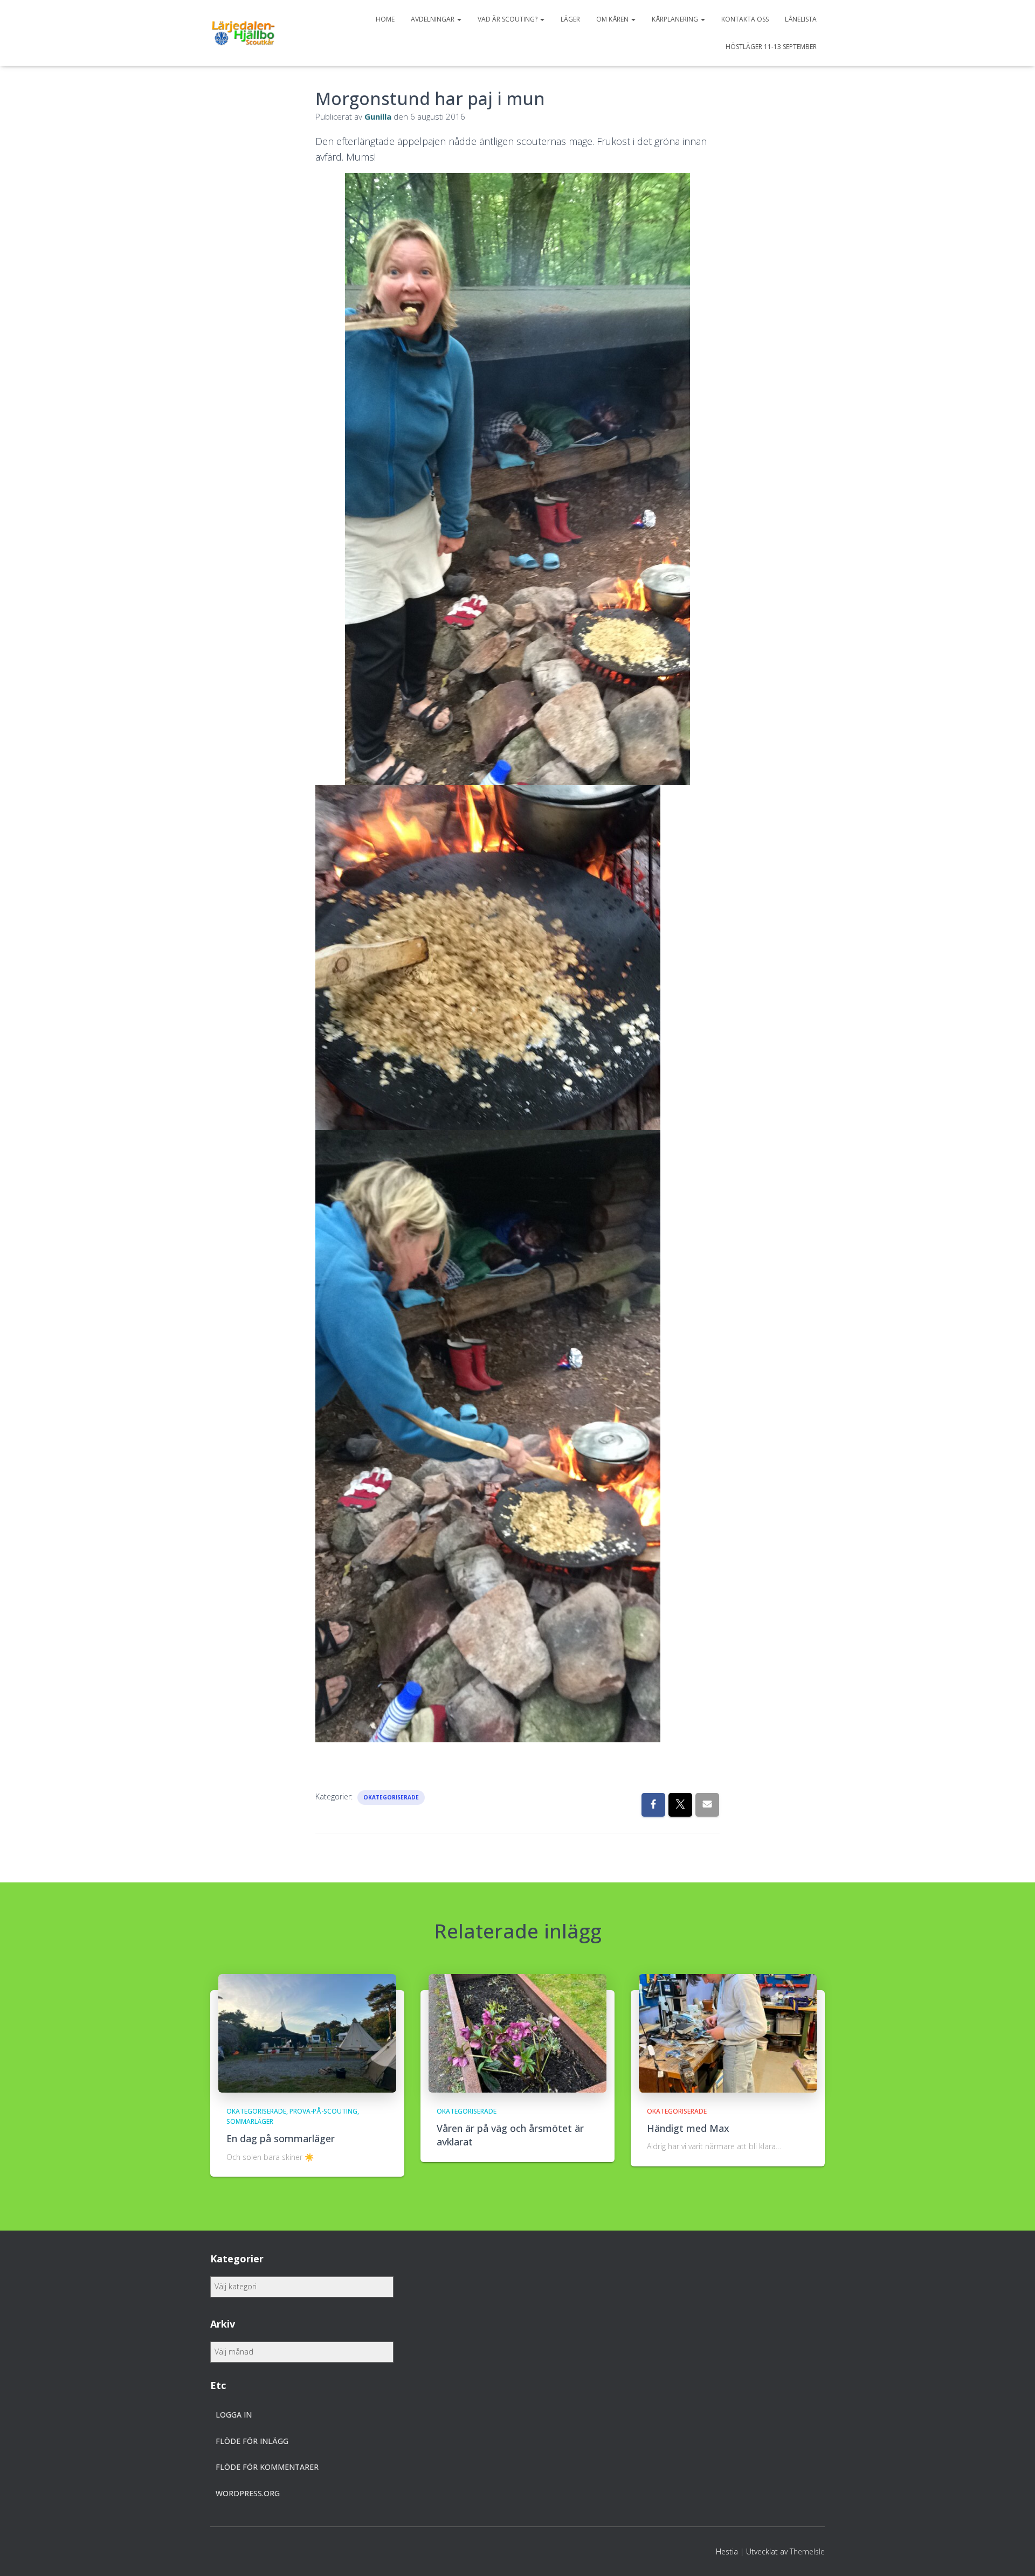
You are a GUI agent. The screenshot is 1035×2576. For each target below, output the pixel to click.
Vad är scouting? (508, 19)
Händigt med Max (688, 2128)
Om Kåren (613, 19)
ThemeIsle (807, 2551)
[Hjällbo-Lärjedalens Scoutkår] (243, 33)
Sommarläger (250, 2121)
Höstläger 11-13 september (771, 47)
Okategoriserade (391, 1797)
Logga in (234, 2415)
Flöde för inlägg (252, 2441)
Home (385, 19)
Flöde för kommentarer (267, 2467)
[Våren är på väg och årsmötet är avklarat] (517, 2032)
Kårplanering (676, 19)
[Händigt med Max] (728, 2032)
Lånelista (801, 19)
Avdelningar (433, 19)
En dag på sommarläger (281, 2138)
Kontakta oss (745, 19)
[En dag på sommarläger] (307, 2032)
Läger (570, 19)
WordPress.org (248, 2493)
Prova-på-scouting (323, 2111)
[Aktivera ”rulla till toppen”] (1014, 2554)
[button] (459, 19)
